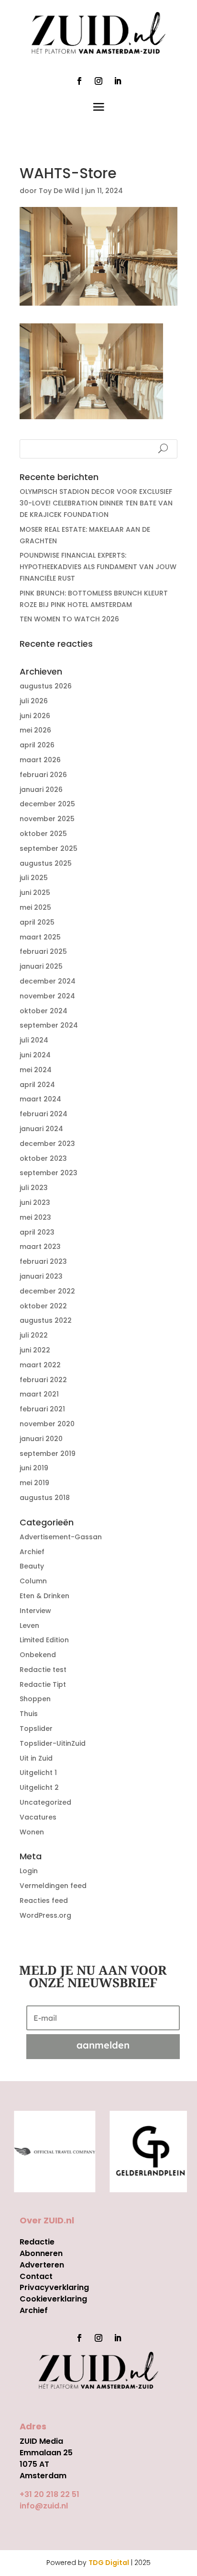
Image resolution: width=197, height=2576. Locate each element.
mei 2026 (35, 730)
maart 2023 (40, 1247)
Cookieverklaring (53, 2299)
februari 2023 (43, 1261)
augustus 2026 (46, 686)
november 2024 (47, 996)
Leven (29, 1626)
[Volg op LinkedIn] (118, 81)
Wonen (32, 1832)
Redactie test (43, 1670)
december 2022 (47, 1291)
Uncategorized (45, 1802)
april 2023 (37, 1232)
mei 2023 (35, 1217)
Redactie (37, 2242)
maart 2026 (40, 760)
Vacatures (38, 1817)
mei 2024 (36, 1070)
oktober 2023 (43, 1158)
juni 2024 (35, 1055)
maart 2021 (39, 1394)
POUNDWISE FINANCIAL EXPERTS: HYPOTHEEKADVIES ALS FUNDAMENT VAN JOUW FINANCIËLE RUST (98, 567)
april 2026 (37, 745)
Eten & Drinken (44, 1596)
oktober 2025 (43, 834)
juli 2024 (34, 1040)
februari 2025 (43, 951)
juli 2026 (34, 701)
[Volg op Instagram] (98, 81)
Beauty (32, 1566)
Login (29, 1871)
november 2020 (47, 1424)
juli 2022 (34, 1335)
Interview (35, 1611)
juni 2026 (35, 716)
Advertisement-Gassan (61, 1537)
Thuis (29, 1714)
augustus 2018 (45, 1498)
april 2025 (37, 922)
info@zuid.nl (44, 2506)
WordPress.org (45, 1915)
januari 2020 (41, 1439)
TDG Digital (109, 2563)
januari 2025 (41, 966)
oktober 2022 (43, 1306)
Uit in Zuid (36, 1758)
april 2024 (37, 1085)
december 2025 (47, 804)
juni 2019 (34, 1468)
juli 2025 (34, 878)
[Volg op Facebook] (79, 81)
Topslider (36, 1729)
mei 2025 (35, 907)
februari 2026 (43, 775)
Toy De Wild (59, 191)
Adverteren (42, 2265)
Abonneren (41, 2253)
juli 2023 (34, 1188)
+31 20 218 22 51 (49, 2494)
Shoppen (35, 1699)
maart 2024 (40, 1099)
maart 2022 (40, 1365)
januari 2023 (41, 1276)
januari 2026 (41, 790)
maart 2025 (40, 937)
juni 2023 (35, 1202)
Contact (36, 2276)
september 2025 (49, 848)
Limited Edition (44, 1640)
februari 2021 (42, 1409)
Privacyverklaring (54, 2287)
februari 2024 (44, 1114)
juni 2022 (35, 1350)
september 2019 (48, 1454)
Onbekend (38, 1655)
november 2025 (47, 819)
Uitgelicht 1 (38, 1773)
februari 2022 (43, 1380)
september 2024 (49, 1025)
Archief (32, 1552)
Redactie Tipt (43, 1684)
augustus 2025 (46, 863)
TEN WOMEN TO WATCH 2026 (69, 619)
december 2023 (47, 1144)
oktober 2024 (44, 1011)
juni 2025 (35, 893)
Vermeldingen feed (53, 1886)
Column (33, 1581)
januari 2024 (41, 1129)
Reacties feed (44, 1901)
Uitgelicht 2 (39, 1787)
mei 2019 (34, 1483)
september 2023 (49, 1173)
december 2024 (48, 981)
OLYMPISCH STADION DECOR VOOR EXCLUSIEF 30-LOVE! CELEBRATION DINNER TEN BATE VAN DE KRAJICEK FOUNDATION (96, 503)
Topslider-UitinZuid (53, 1743)
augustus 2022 (46, 1320)
